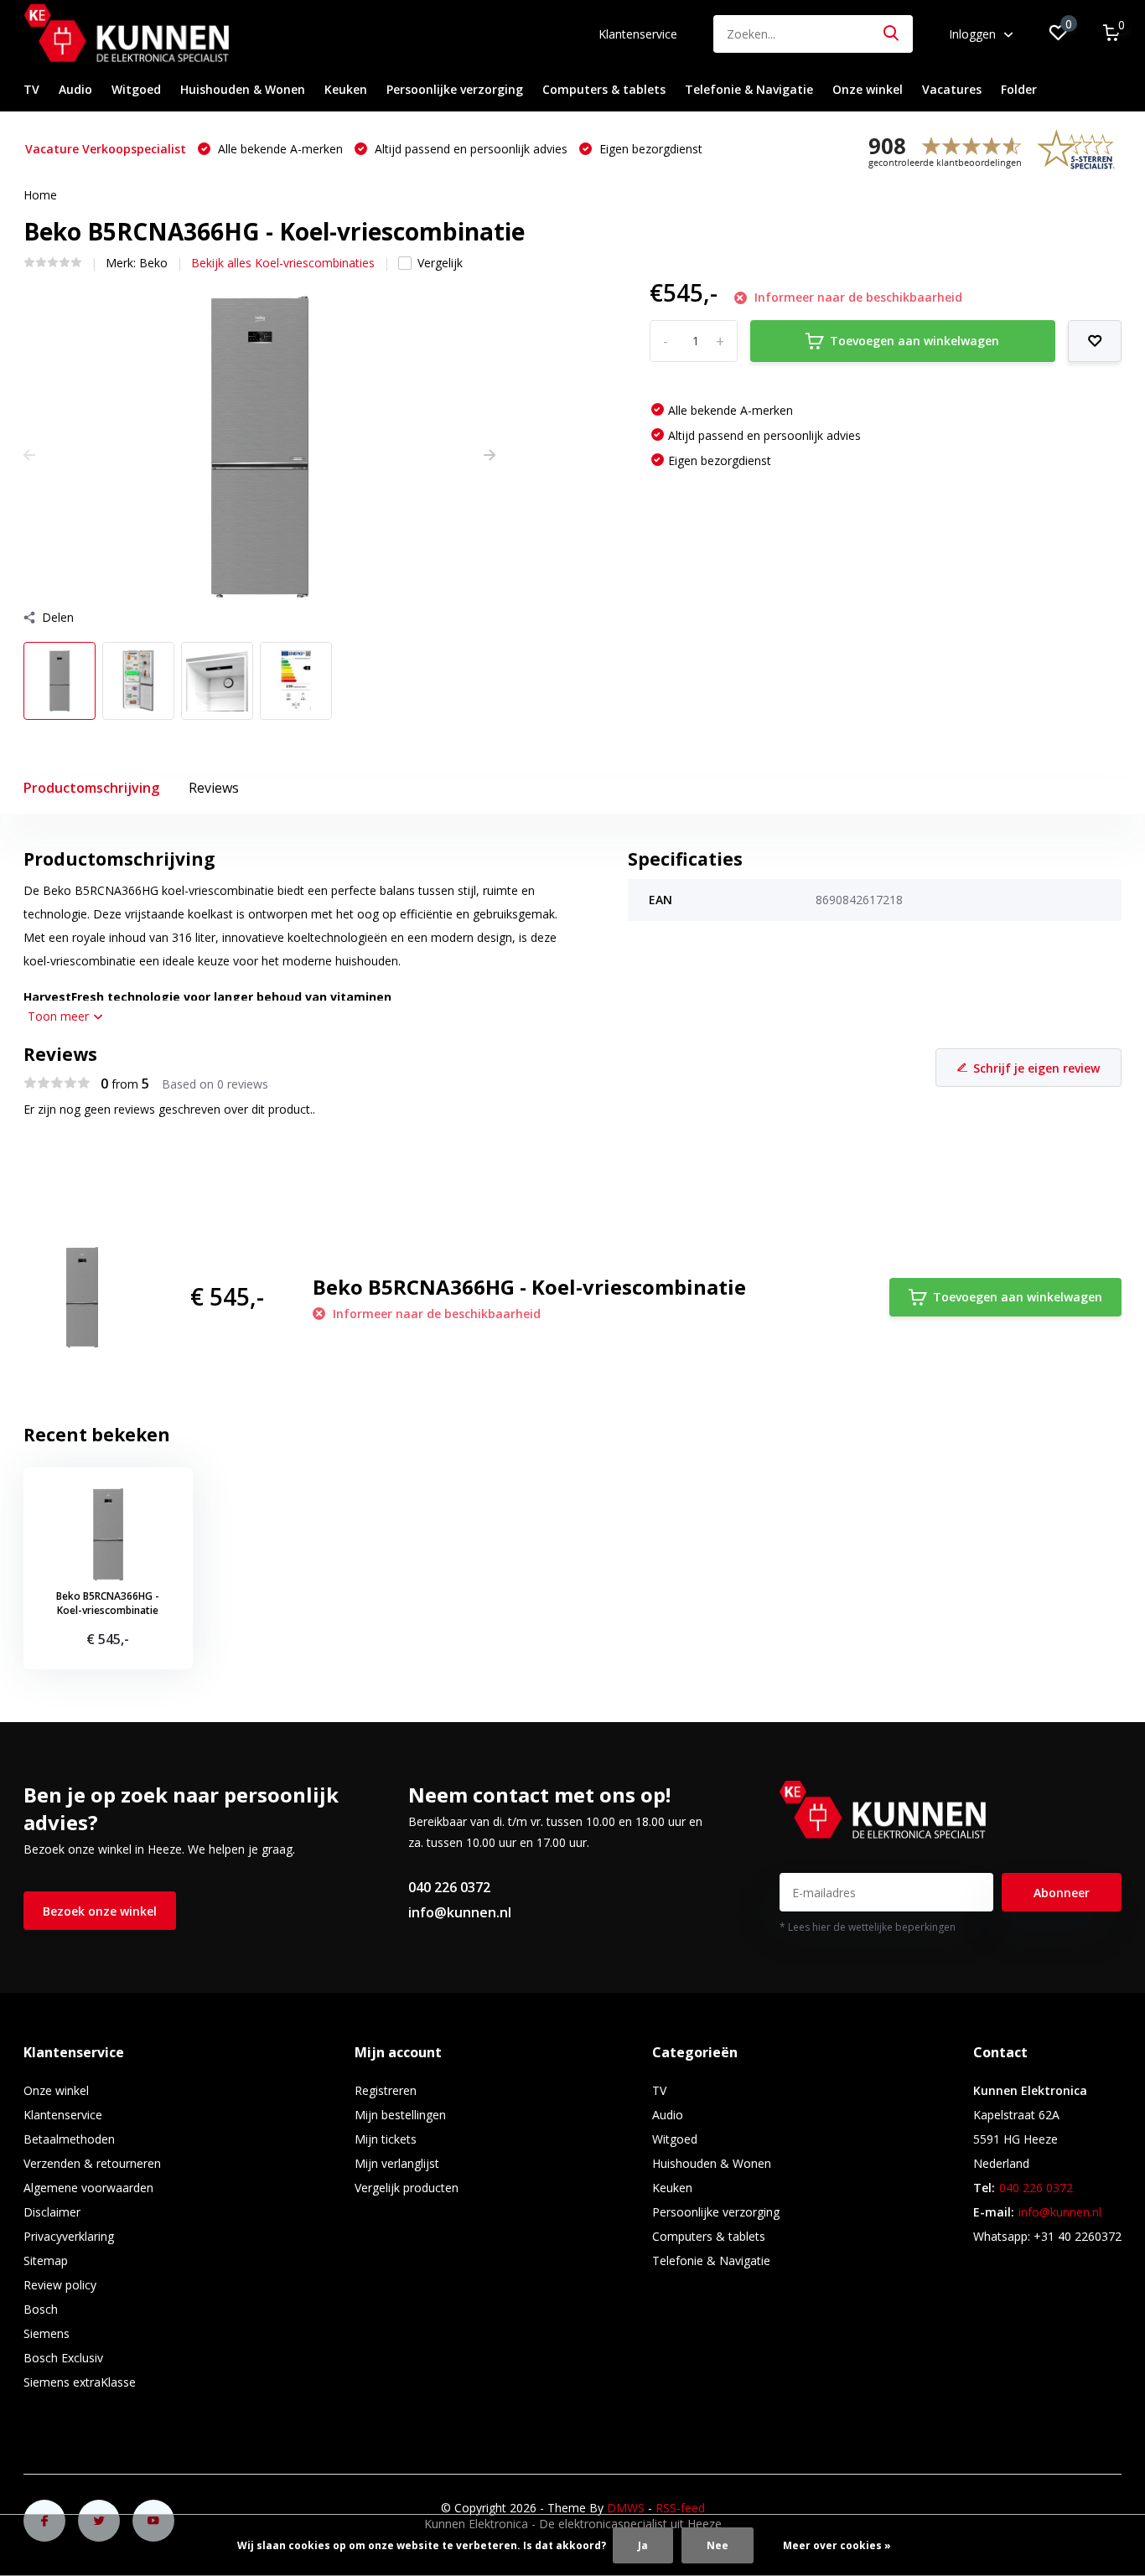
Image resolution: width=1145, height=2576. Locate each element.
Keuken (346, 89)
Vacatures (952, 89)
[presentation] (29, 455)
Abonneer (1062, 1893)
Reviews (214, 788)
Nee (718, 2545)
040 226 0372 (449, 1887)
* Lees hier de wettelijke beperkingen (868, 1927)
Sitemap (46, 2260)
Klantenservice (638, 34)
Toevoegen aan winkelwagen (914, 341)
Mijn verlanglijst (397, 2163)
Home (40, 195)
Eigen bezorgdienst (649, 149)
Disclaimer (52, 2212)
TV (31, 89)
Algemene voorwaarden (88, 2188)
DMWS (626, 2508)
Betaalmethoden (69, 2139)
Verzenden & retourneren (92, 2163)
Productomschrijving (91, 788)
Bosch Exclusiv (63, 2358)
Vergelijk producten (407, 2188)
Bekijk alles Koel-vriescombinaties (283, 263)
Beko (153, 263)
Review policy (60, 2285)
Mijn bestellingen (400, 2115)
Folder (1019, 89)
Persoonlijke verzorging (455, 89)
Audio (75, 89)
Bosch (41, 2309)
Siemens (47, 2333)
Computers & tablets (604, 89)
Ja (643, 2545)
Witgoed (136, 89)
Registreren (386, 2090)
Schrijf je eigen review (1036, 1068)
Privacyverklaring (69, 2236)
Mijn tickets (386, 2139)
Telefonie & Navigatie (749, 89)
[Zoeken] (892, 34)
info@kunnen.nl (460, 1912)
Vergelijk (440, 263)
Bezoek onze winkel (100, 1911)
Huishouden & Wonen (243, 89)
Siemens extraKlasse (80, 2382)
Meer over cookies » (837, 2545)
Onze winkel (868, 89)
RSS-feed (680, 2508)
